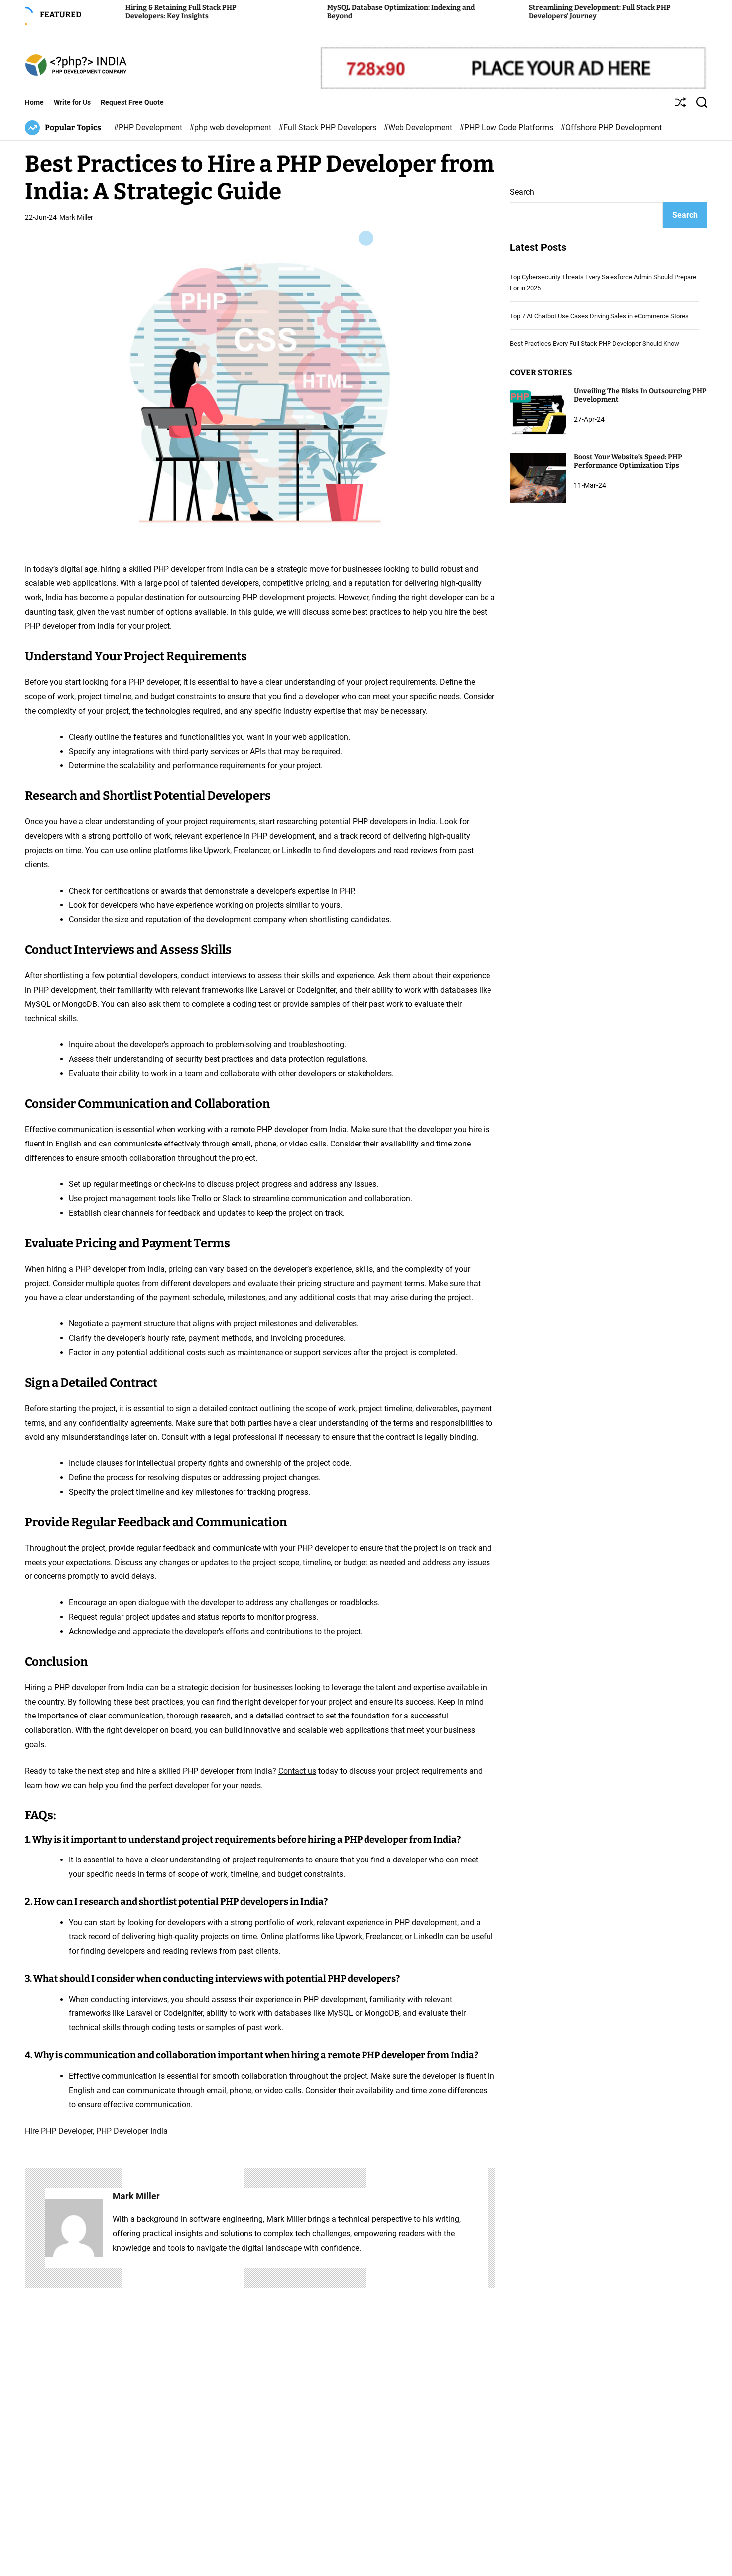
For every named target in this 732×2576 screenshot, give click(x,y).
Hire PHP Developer (59, 2131)
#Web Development (419, 127)
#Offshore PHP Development (611, 127)
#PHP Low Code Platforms (507, 127)
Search (522, 192)
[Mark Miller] (74, 2228)
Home (34, 102)
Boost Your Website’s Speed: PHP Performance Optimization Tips (628, 461)
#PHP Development (149, 127)
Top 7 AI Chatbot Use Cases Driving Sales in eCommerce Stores (599, 316)
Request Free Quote (132, 102)
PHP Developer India (132, 2131)
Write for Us (72, 102)
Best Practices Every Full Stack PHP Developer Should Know (595, 344)
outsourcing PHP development (251, 598)
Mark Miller (76, 217)
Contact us (297, 1771)
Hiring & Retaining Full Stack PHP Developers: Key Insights (114, 12)
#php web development (231, 127)
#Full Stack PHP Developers (328, 127)
